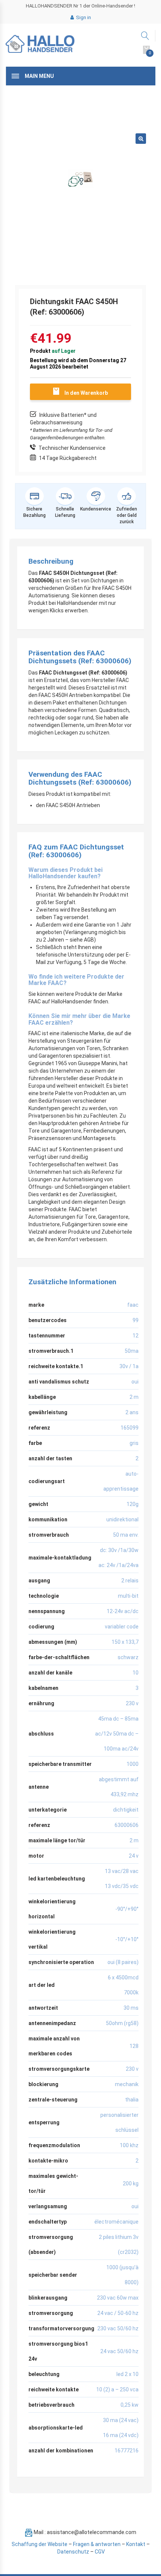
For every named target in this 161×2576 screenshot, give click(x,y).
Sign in (83, 17)
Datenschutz (73, 2552)
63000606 (127, 1825)
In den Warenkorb (86, 393)
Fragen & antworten (97, 2544)
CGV (100, 2552)
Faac (133, 1305)
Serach (145, 36)
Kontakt (136, 2544)
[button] (141, 139)
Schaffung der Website (40, 2544)
